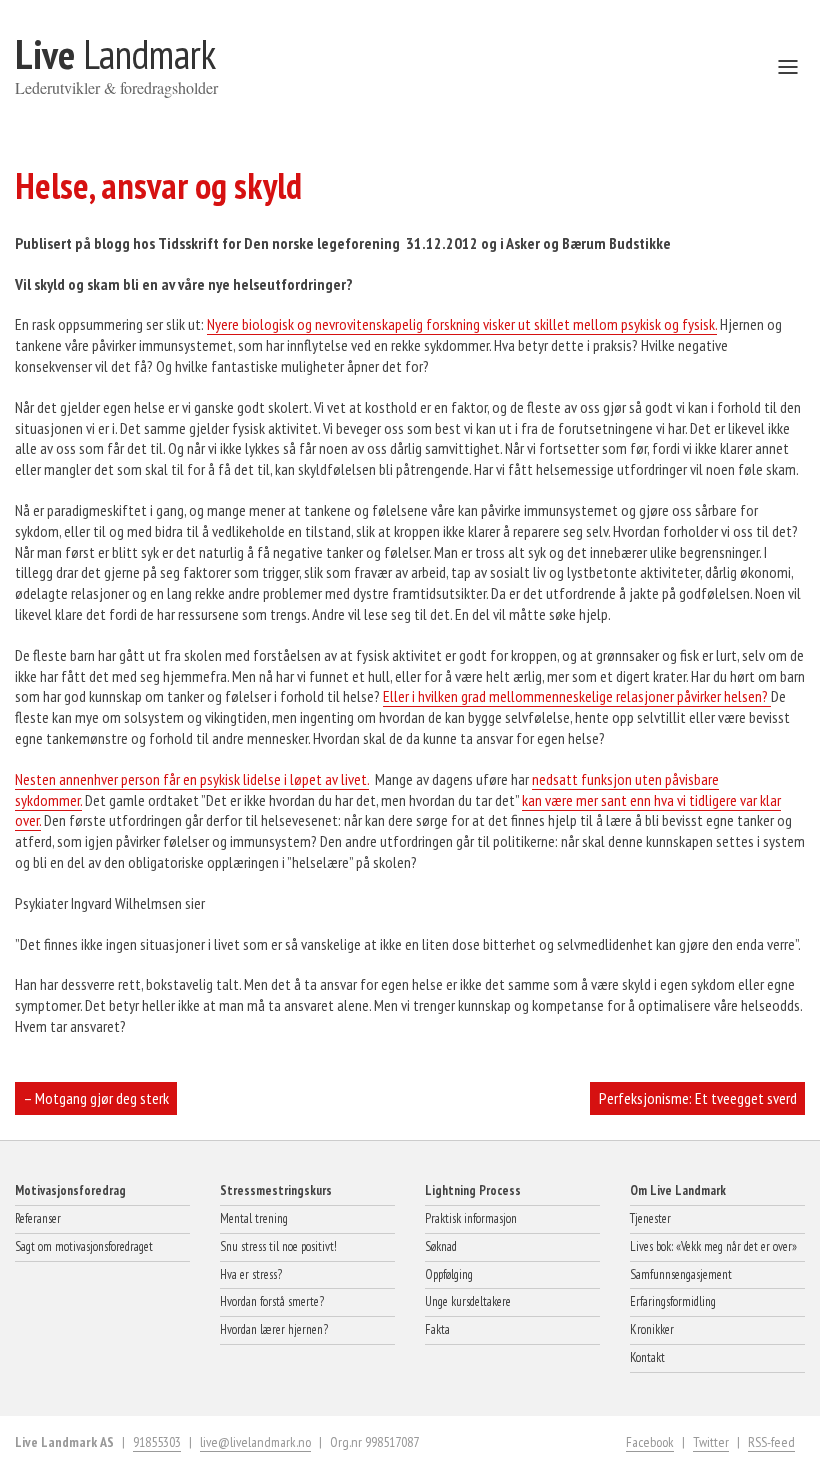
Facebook (650, 1442)
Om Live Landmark (678, 1190)
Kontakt (647, 1357)
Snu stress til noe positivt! (278, 1246)
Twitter (711, 1442)
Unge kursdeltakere (468, 1301)
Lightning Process (473, 1190)
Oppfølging (449, 1274)
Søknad (441, 1246)
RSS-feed (771, 1442)
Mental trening (254, 1218)
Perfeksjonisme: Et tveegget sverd (698, 1098)
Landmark (115, 54)
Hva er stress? (251, 1274)
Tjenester (650, 1218)
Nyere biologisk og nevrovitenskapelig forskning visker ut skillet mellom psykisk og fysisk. (462, 324)
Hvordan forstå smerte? (272, 1301)
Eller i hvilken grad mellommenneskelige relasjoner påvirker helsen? (577, 696)
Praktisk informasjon (471, 1218)
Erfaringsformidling (673, 1301)
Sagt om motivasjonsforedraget (84, 1246)
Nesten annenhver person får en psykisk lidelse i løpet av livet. (192, 779)
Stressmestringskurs (276, 1190)
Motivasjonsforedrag (70, 1190)
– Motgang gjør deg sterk (96, 1098)
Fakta (437, 1329)
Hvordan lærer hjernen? (274, 1329)
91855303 (157, 1442)
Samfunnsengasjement (681, 1274)
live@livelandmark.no (255, 1442)
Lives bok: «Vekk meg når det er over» (713, 1246)
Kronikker (652, 1329)
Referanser (38, 1218)
